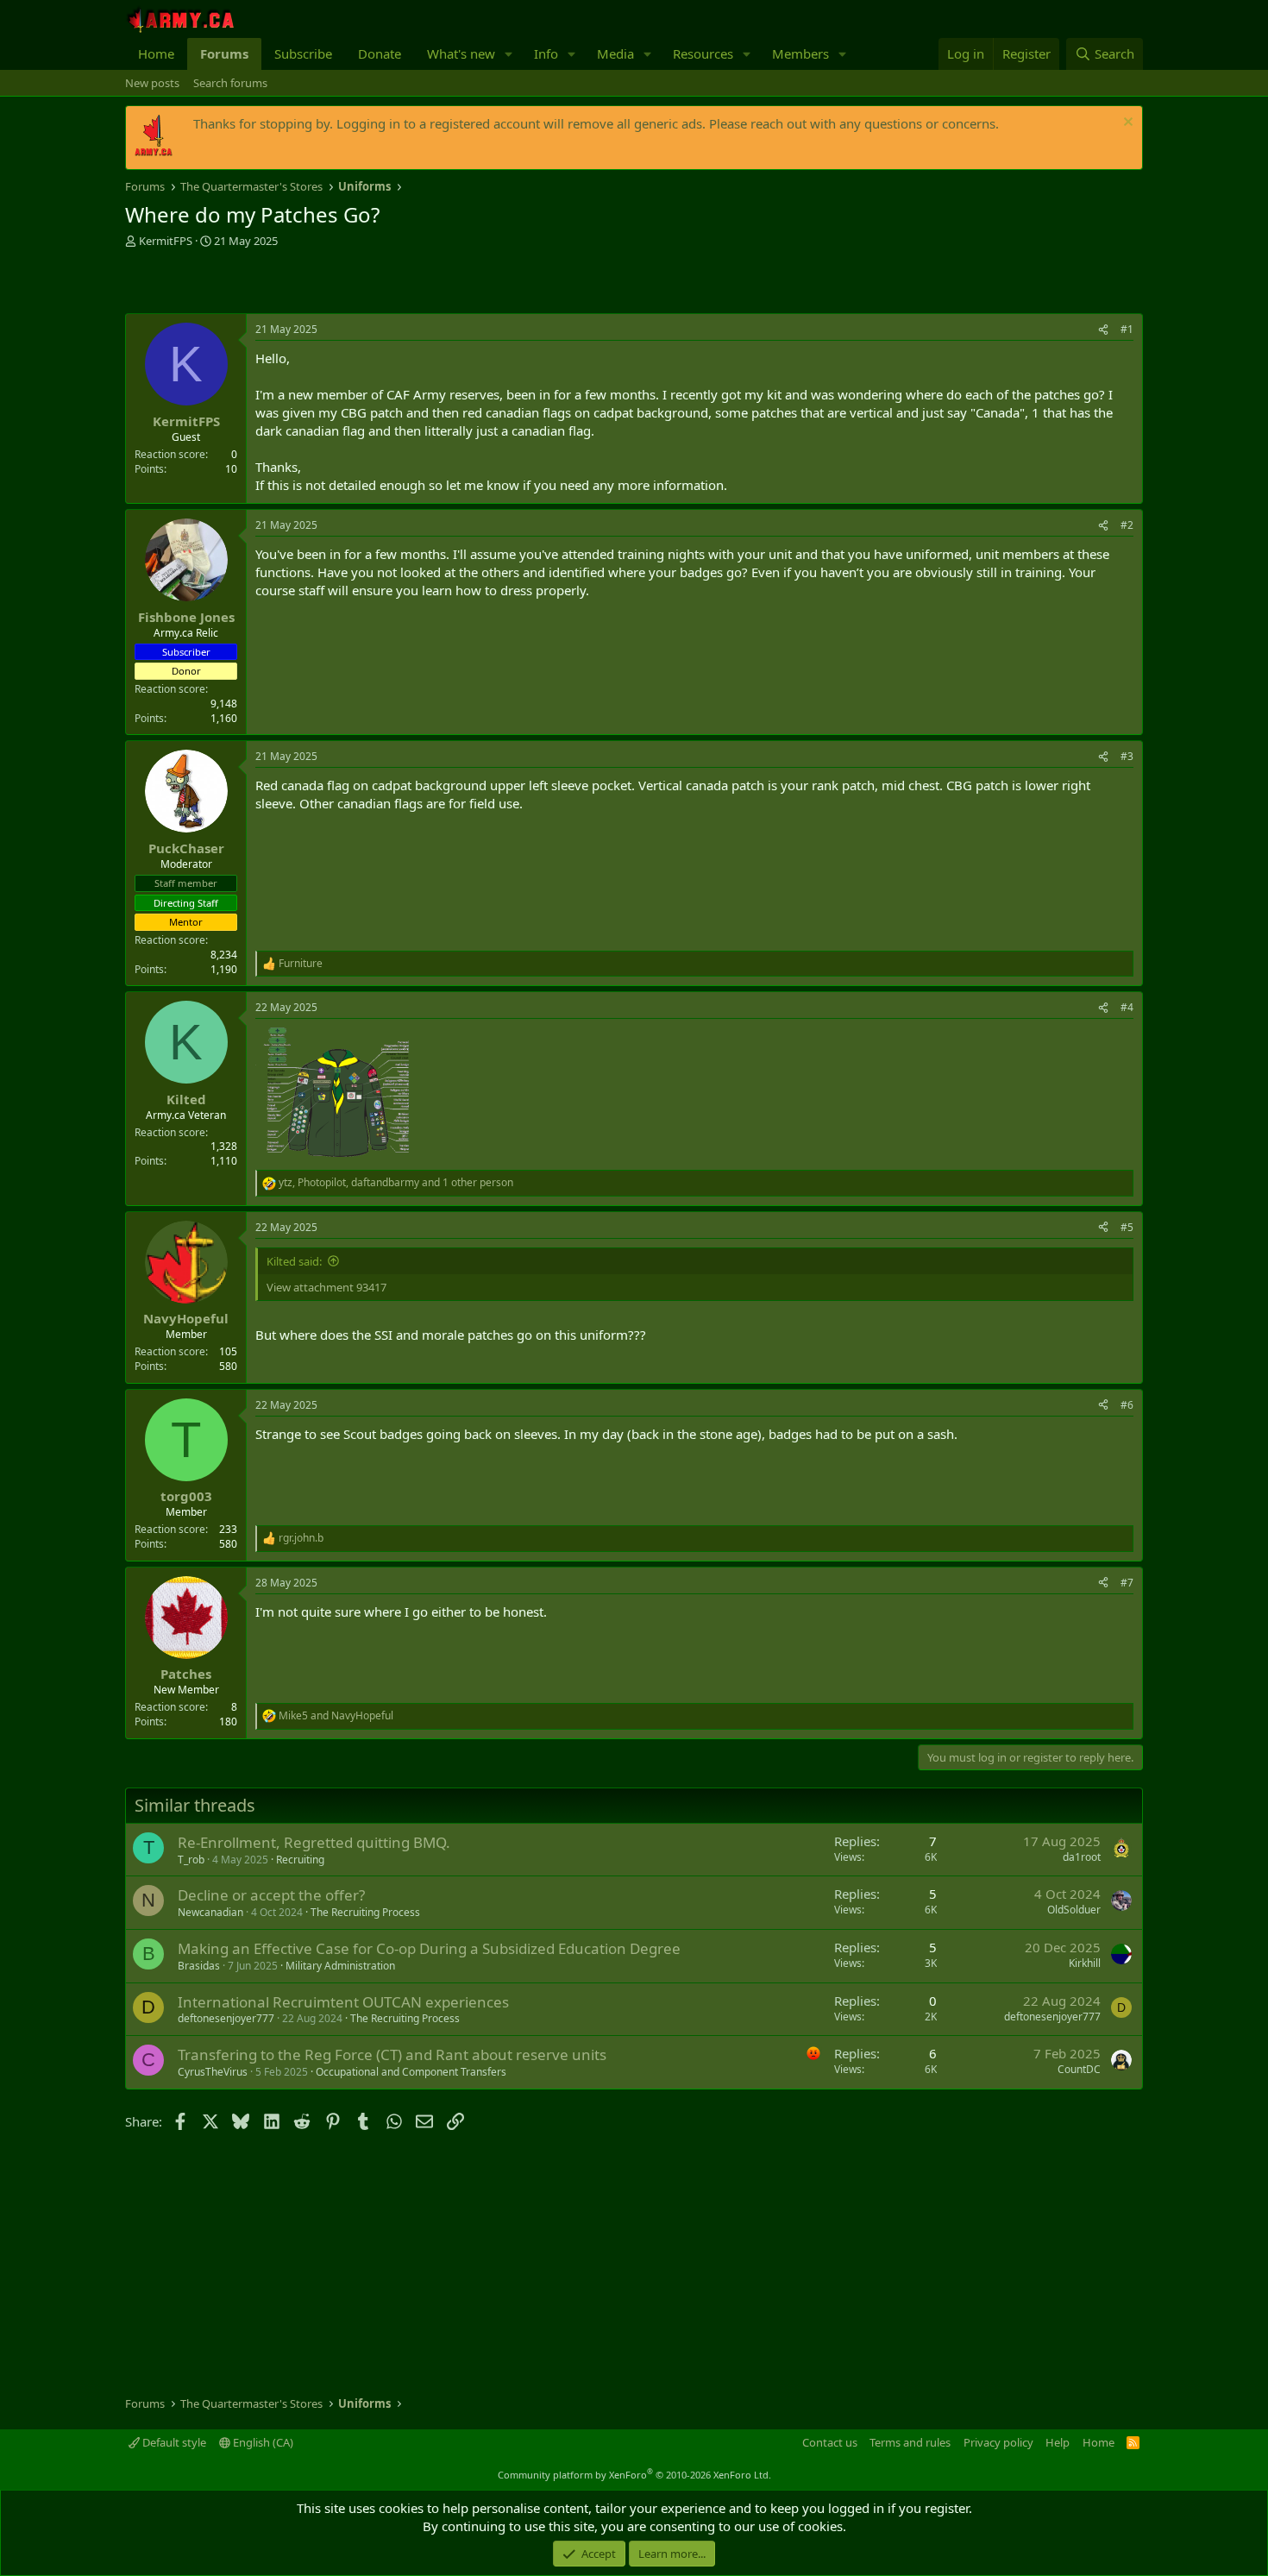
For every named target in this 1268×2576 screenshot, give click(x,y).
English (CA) (262, 2442)
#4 (1127, 1007)
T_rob (191, 1860)
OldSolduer (1074, 1910)
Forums (224, 53)
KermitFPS (166, 241)
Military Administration (340, 1966)
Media (615, 53)
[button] (509, 54)
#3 (1127, 756)
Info (546, 53)
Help (1058, 2442)
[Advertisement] (327, 283)
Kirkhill (1085, 1963)
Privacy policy (998, 2442)
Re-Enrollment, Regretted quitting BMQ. (314, 1842)
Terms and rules (910, 2442)
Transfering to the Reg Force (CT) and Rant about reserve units (392, 2055)
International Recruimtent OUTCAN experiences (343, 2002)
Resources (703, 53)
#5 (1127, 1227)
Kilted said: (294, 1261)
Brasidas (199, 1966)
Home (156, 53)
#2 (1127, 525)
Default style (173, 2442)
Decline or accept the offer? (271, 1895)
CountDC (1079, 2069)
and (336, 1716)
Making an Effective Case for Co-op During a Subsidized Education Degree (429, 1948)
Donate (380, 53)
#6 (1127, 1405)
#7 (1127, 1583)
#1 (1127, 329)
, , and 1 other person (396, 1183)
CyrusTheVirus (213, 2072)
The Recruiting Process (365, 1912)
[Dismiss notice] (1126, 124)
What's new (461, 53)
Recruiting (300, 1860)
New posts (152, 83)
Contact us (830, 2442)
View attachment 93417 (326, 1287)
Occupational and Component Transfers (411, 2072)
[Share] (1103, 330)
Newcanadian (210, 1912)
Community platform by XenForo (634, 2475)
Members (800, 53)
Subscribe (303, 53)
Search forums (230, 83)
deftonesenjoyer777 (226, 2018)
